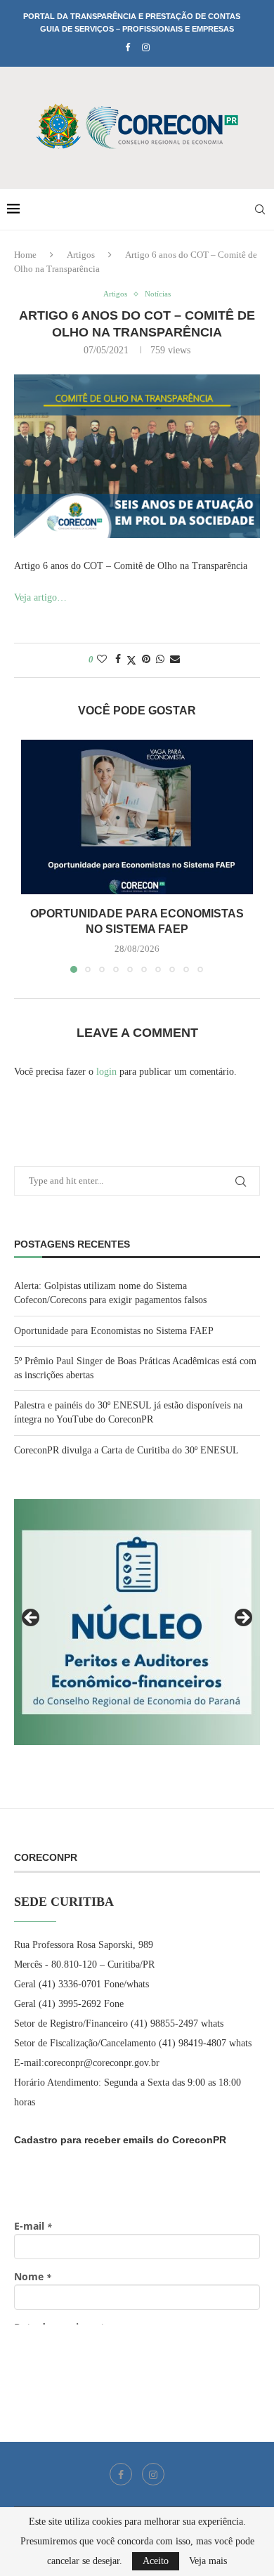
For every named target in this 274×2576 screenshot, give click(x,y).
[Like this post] (102, 660)
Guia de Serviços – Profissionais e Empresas (137, 29)
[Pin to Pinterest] (146, 660)
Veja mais (208, 2561)
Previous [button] (32, 1619)
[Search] (260, 209)
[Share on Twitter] (131, 660)
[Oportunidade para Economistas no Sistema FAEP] (137, 817)
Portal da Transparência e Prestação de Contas (132, 16)
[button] (33, 856)
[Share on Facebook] (118, 660)
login (106, 1072)
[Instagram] (146, 48)
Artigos (81, 255)
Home (25, 255)
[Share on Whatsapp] (160, 660)
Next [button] (242, 1619)
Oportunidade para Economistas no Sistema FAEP (114, 1331)
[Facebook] (128, 48)
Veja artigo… (40, 597)
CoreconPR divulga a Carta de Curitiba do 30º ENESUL (126, 1450)
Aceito (156, 2561)
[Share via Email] (175, 660)
